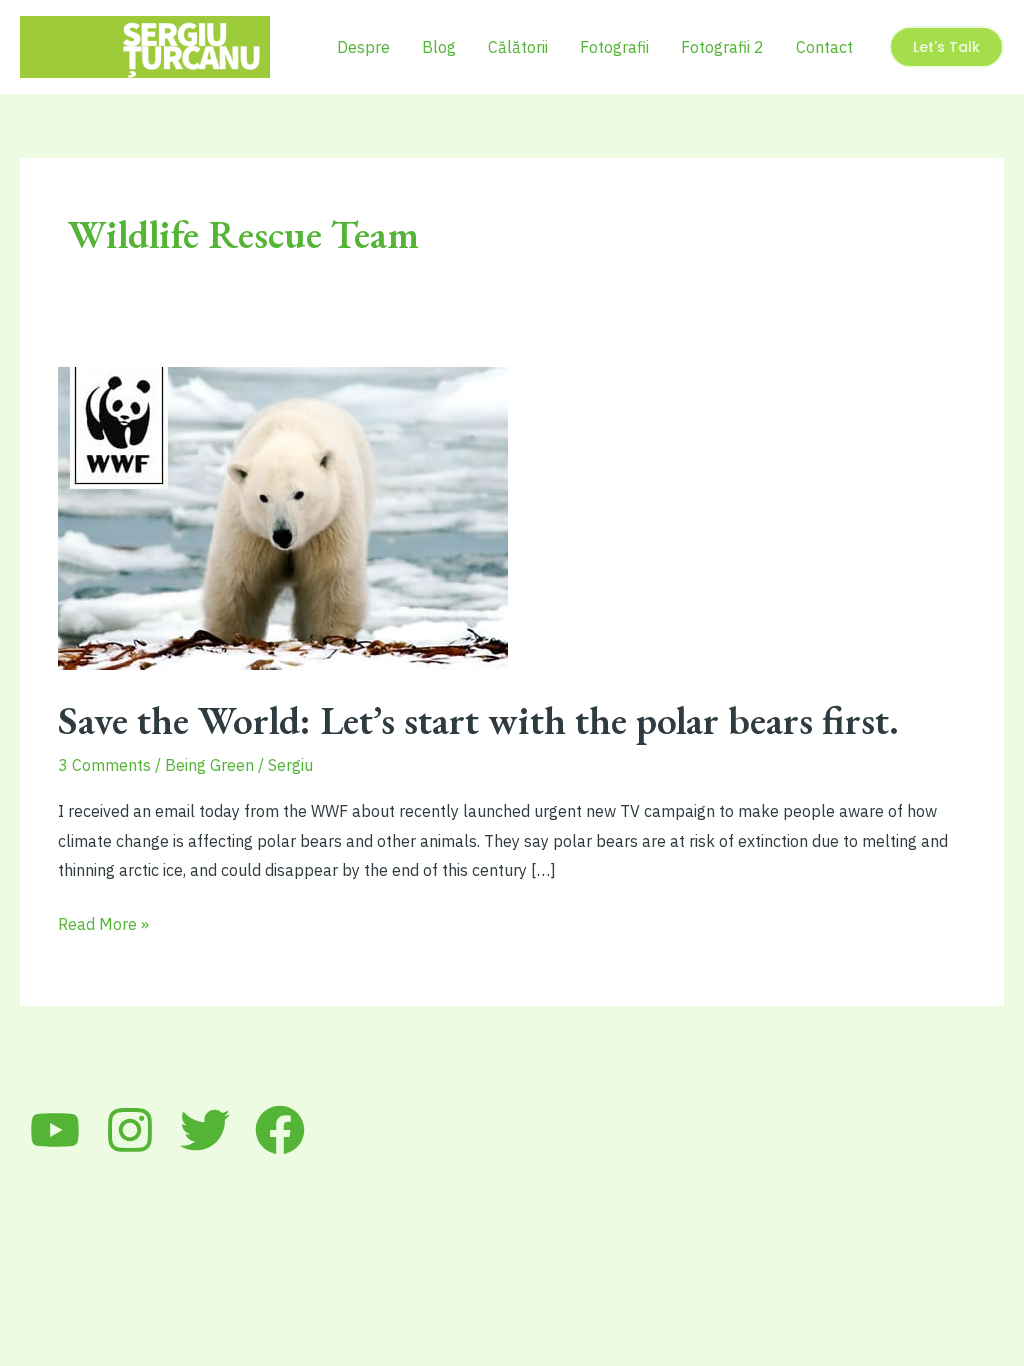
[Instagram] (130, 1130)
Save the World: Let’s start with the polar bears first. (478, 720)
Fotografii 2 (722, 47)
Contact (824, 47)
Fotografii (614, 47)
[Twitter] (205, 1130)
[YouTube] (55, 1130)
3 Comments (104, 765)
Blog (439, 47)
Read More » (103, 926)
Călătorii (518, 47)
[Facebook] (280, 1130)
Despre (363, 47)
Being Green (209, 765)
